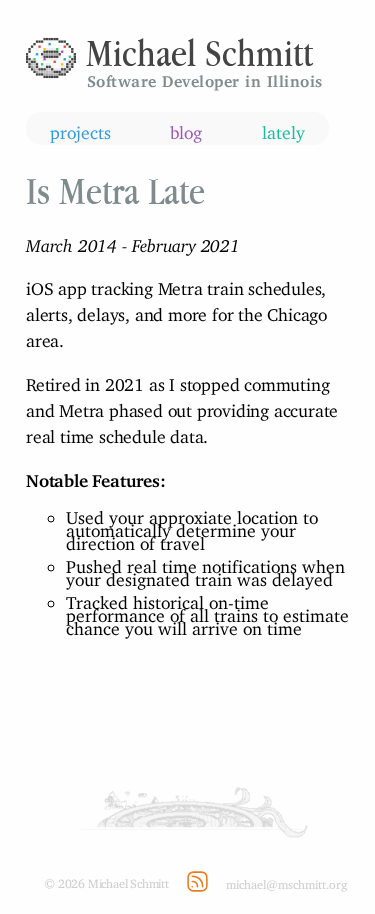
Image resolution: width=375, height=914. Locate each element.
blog (186, 128)
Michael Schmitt (199, 52)
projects (80, 128)
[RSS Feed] (197, 881)
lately (283, 128)
